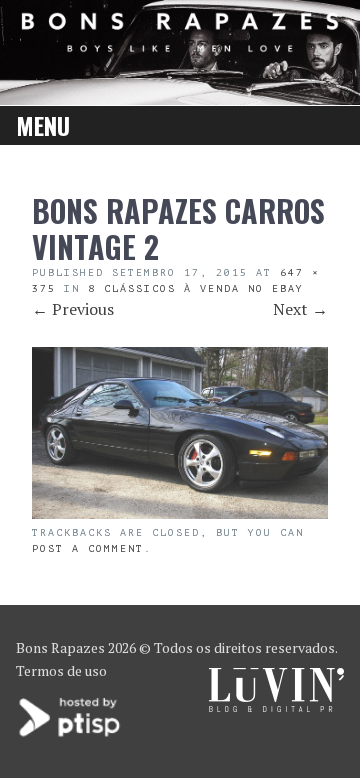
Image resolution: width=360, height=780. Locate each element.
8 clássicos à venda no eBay (196, 288)
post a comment (88, 548)
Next (300, 309)
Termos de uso (61, 670)
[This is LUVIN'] (276, 706)
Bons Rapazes (60, 647)
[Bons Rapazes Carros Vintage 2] (180, 513)
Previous (73, 309)
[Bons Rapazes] (180, 45)
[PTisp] (71, 734)
